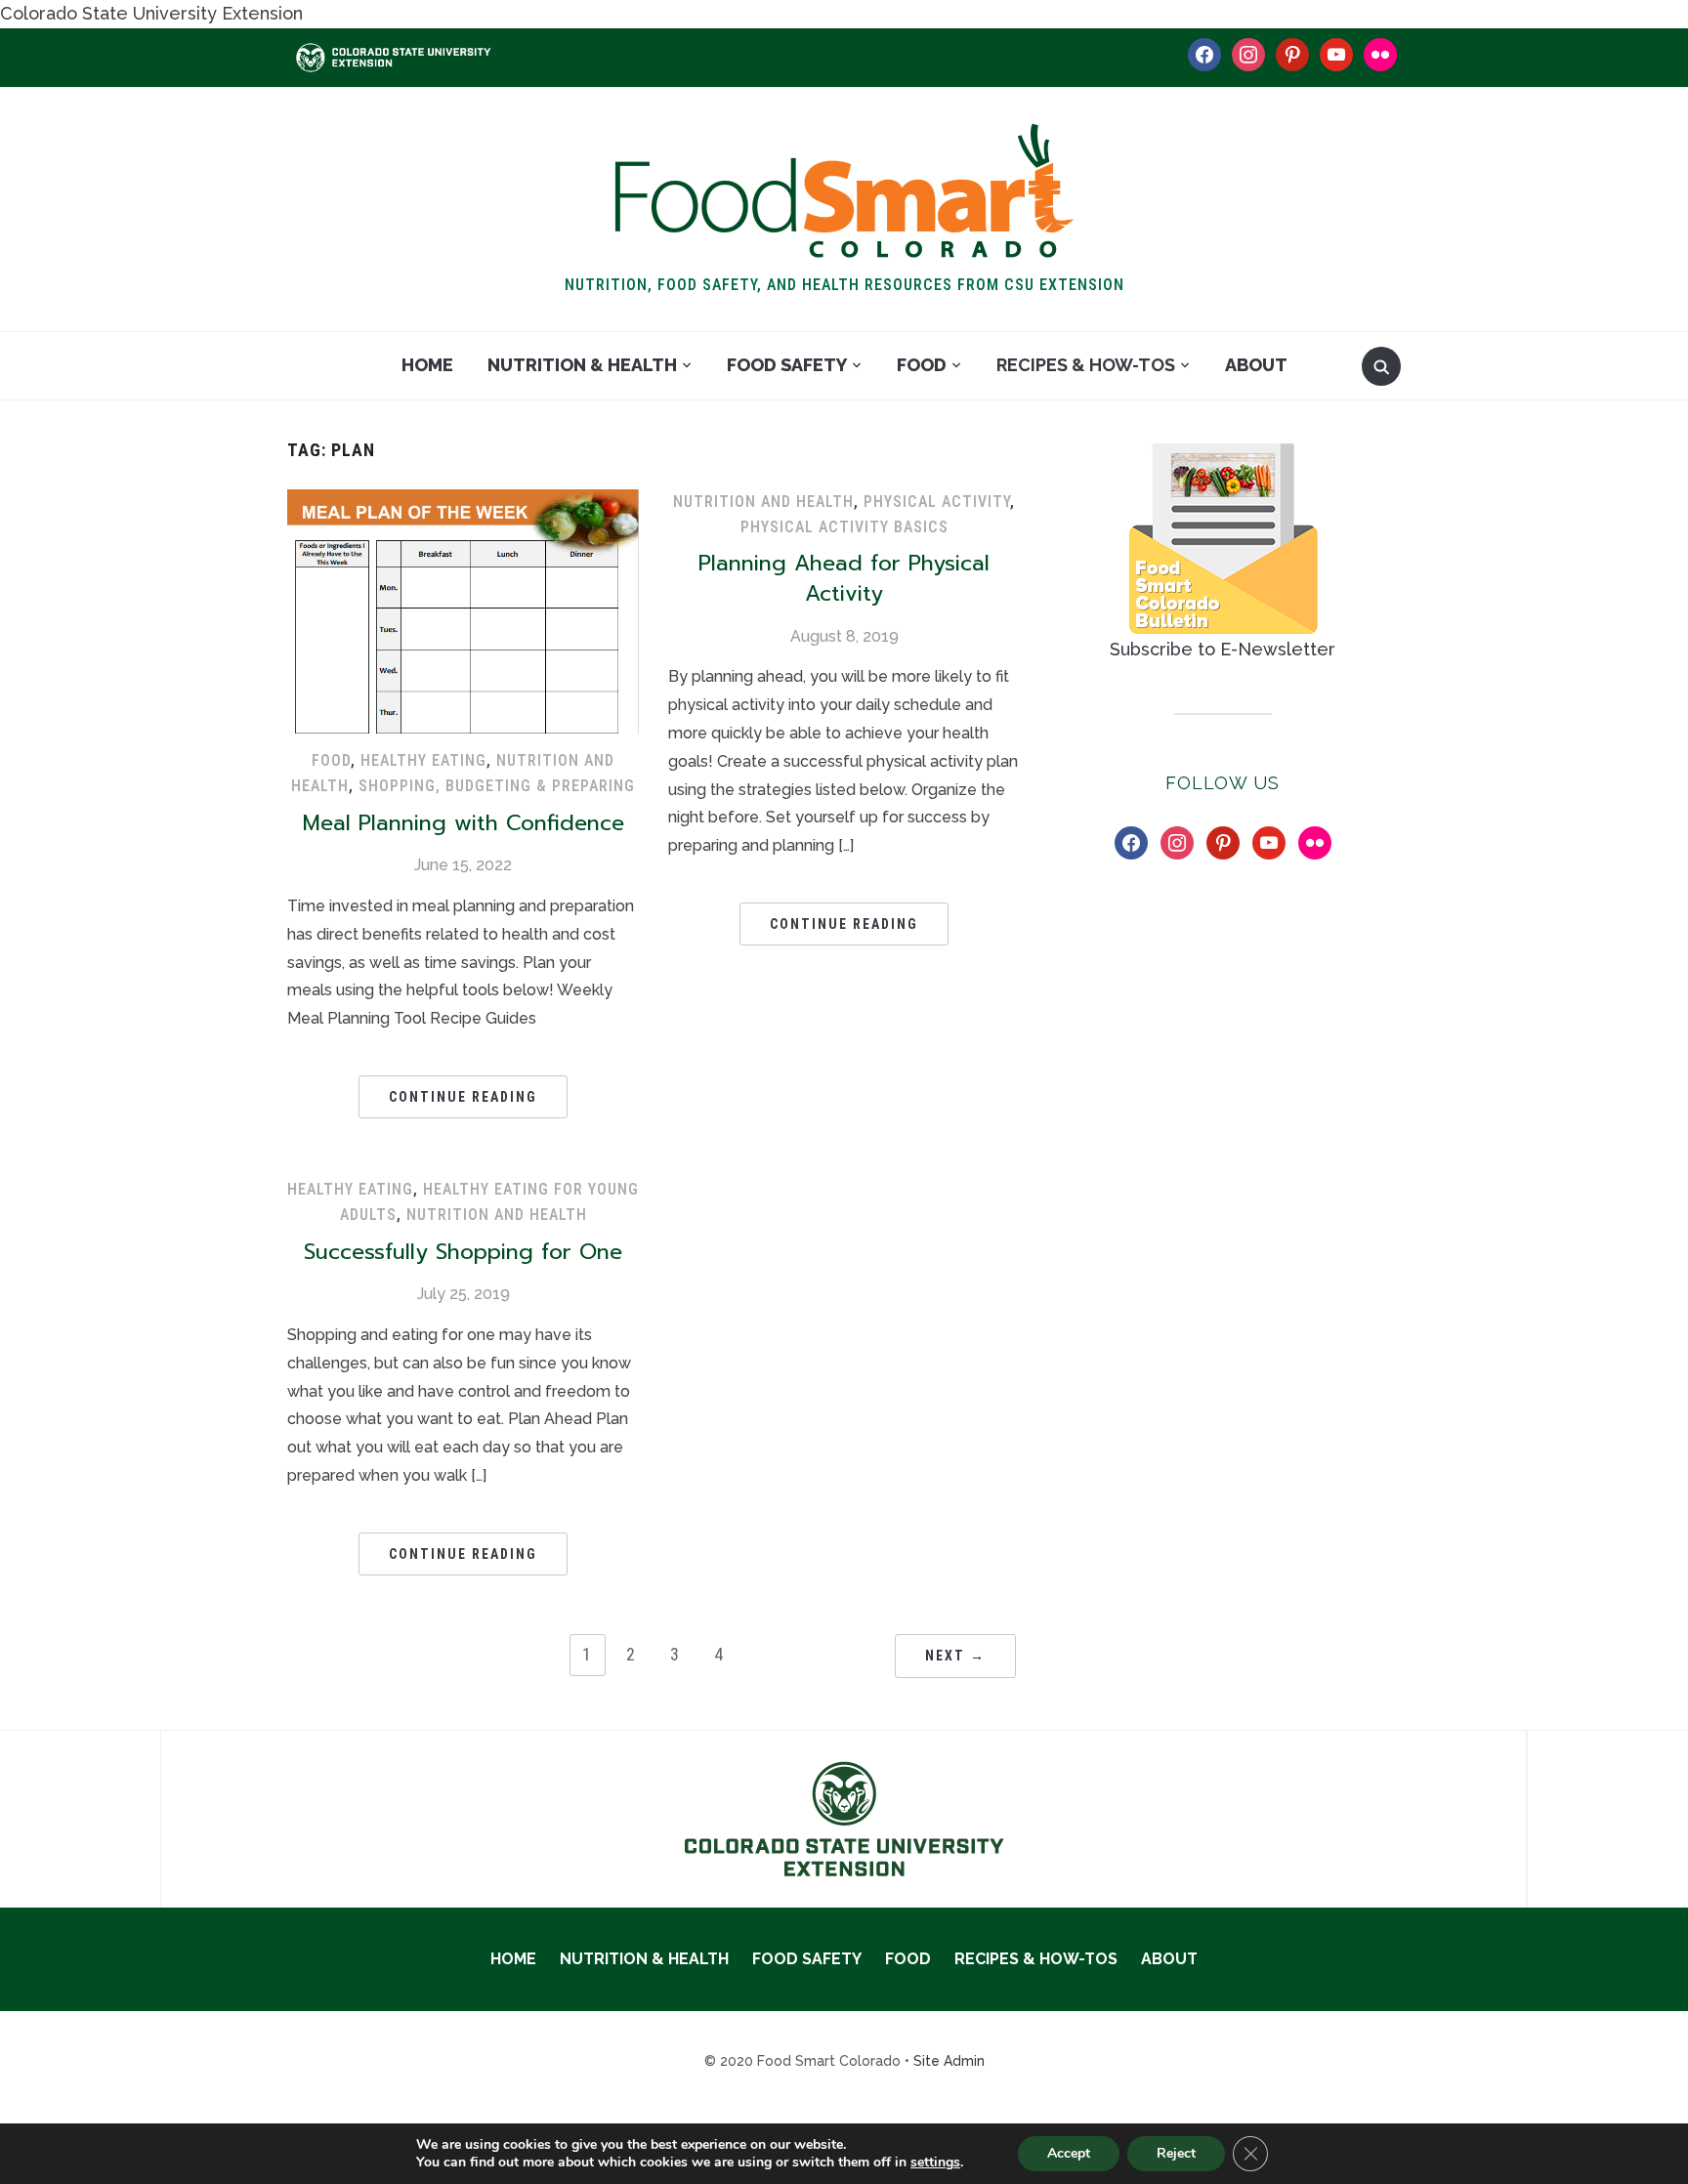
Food (922, 365)
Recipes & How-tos (1086, 365)
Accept (1069, 2153)
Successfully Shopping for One (463, 1252)
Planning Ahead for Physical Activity (844, 578)
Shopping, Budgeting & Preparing (497, 786)
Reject (1176, 2153)
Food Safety (787, 365)
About (1256, 365)
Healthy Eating (423, 760)
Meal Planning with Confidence (464, 823)
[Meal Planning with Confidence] (463, 502)
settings (935, 2163)
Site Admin (949, 2061)
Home (427, 365)
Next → (955, 1656)
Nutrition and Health (763, 502)
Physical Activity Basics (844, 527)
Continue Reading (463, 1097)
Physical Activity (937, 502)
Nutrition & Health (582, 365)
